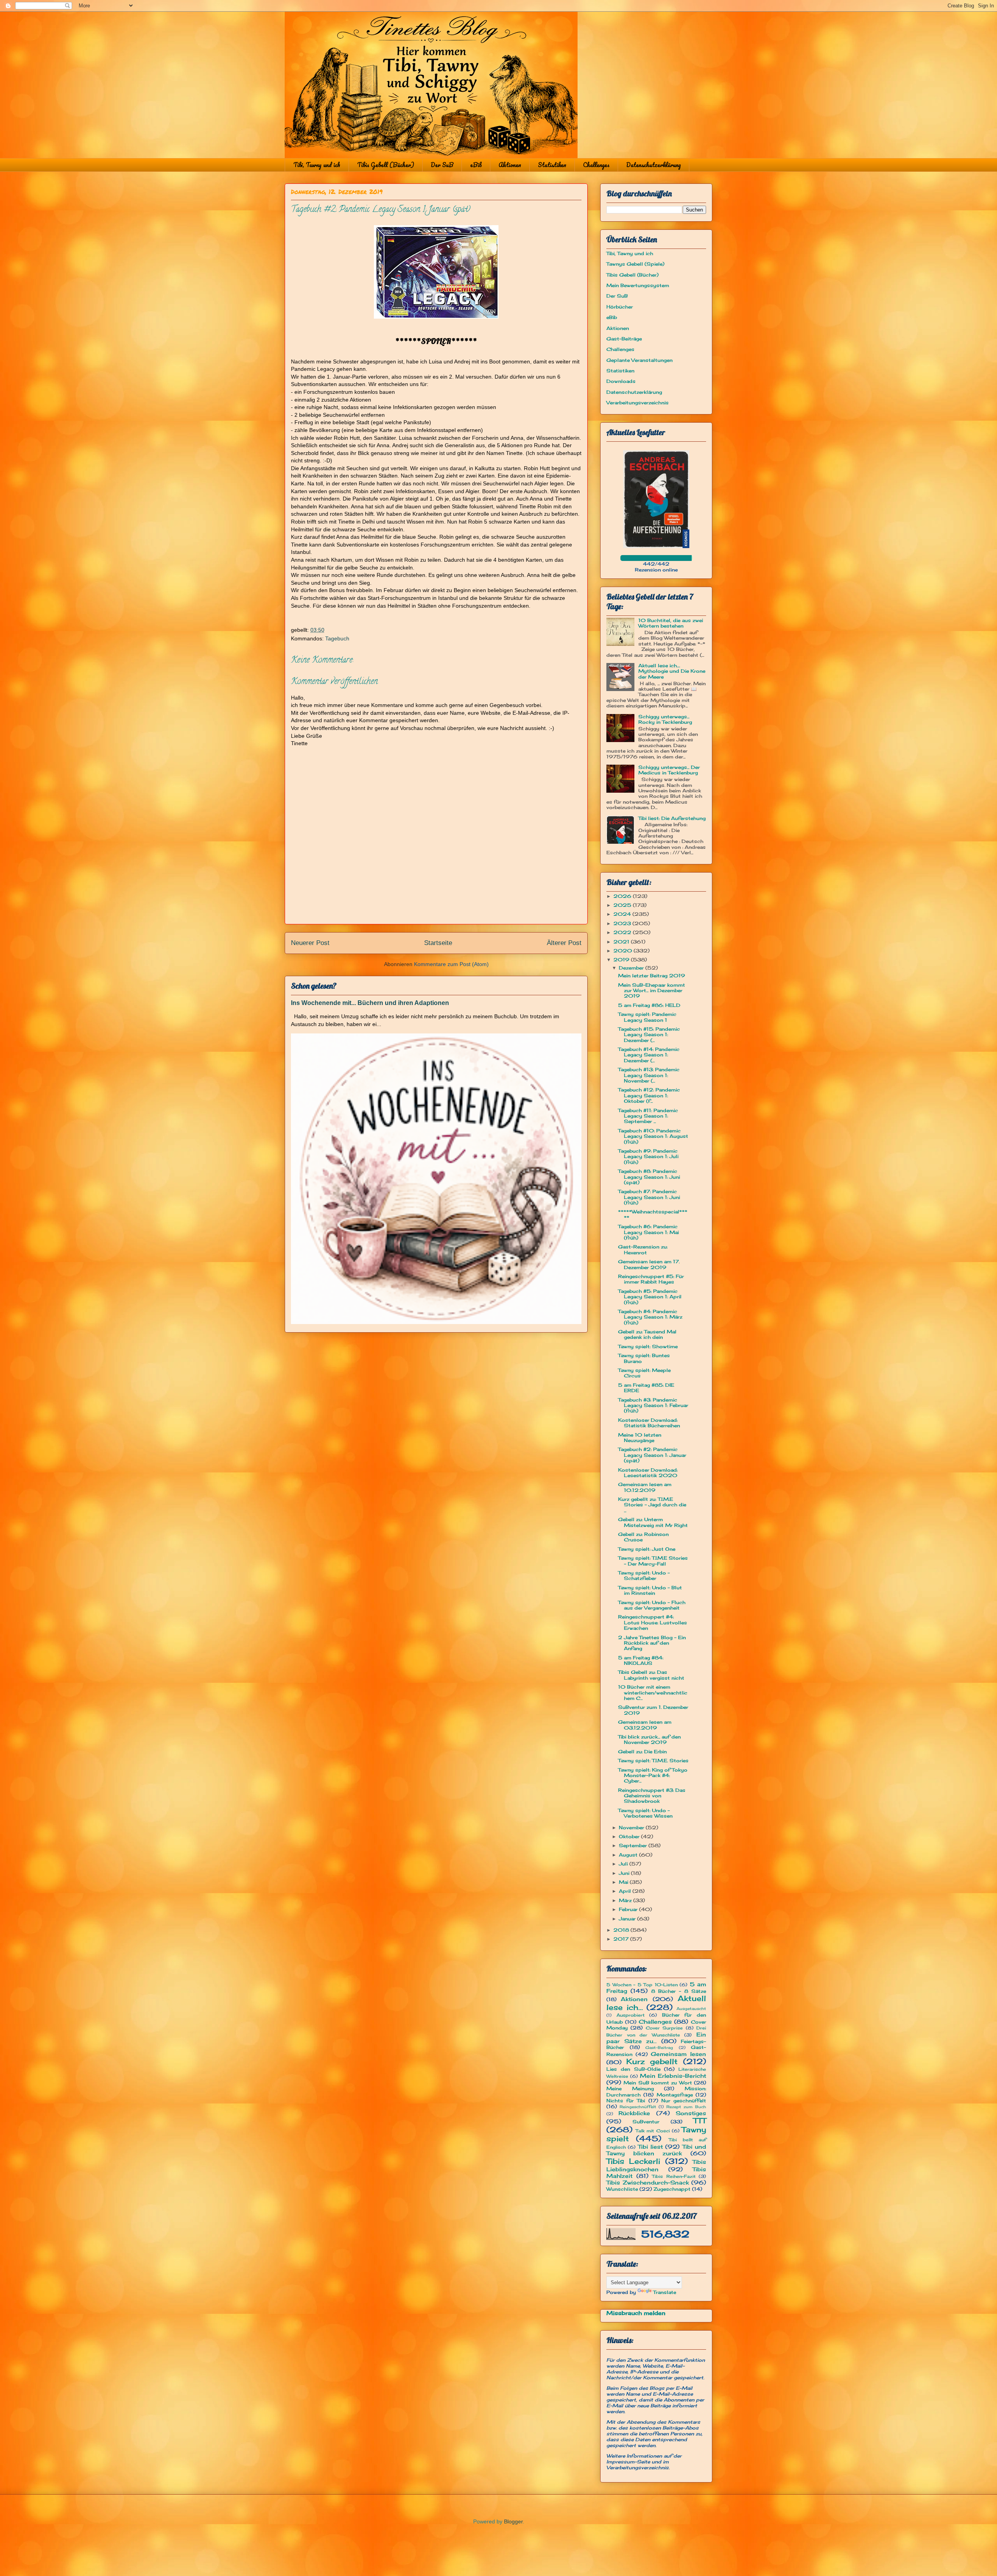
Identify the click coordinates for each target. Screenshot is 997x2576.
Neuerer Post (310, 943)
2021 (622, 942)
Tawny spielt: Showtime (648, 1346)
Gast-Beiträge (624, 339)
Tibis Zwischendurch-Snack (648, 2182)
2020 (624, 951)
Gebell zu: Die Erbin (642, 1752)
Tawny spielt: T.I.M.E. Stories (653, 1761)
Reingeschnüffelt (638, 2107)
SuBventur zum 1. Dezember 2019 (653, 1710)
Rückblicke (634, 2113)
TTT (700, 2121)
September (634, 1845)
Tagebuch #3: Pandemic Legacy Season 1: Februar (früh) (653, 1405)
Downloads (621, 381)
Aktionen (510, 165)
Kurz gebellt (652, 2061)
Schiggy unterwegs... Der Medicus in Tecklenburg (669, 770)
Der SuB (442, 165)
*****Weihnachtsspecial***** (653, 1214)
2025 (623, 905)
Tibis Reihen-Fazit (674, 2176)
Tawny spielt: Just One (647, 1549)
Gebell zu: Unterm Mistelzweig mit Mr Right (653, 1522)
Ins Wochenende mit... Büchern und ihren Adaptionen (370, 1003)
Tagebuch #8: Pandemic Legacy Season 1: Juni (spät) (649, 1177)
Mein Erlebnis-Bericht (673, 2076)
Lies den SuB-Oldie (633, 2069)
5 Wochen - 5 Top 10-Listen (642, 1985)
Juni (625, 1873)
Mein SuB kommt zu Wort (658, 2083)
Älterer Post (564, 943)
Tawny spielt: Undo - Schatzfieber (644, 1575)
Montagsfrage (675, 2095)
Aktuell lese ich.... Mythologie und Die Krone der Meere (672, 671)
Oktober (630, 1836)
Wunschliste (622, 2189)
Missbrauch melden (636, 2313)
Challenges (596, 165)
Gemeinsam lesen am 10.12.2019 (645, 1487)
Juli (624, 1864)
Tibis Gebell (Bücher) (386, 165)
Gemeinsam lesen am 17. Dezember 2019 (649, 1264)
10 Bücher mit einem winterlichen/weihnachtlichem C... (653, 1693)
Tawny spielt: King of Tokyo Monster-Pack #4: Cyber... (653, 1776)
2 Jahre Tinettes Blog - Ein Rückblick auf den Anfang (652, 1643)
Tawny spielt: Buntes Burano (644, 1358)
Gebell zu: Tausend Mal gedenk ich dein (647, 1334)
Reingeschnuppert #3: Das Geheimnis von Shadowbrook (652, 1796)
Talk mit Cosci (653, 2131)
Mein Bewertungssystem (638, 285)
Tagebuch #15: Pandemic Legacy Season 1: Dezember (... (649, 1035)
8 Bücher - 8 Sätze (679, 1991)
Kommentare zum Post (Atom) (451, 964)
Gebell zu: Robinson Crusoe (643, 1537)
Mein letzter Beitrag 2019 (652, 976)
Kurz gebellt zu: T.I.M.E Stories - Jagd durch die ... (652, 1505)
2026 (623, 896)
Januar (628, 1919)
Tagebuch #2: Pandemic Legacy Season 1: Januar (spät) (652, 1455)
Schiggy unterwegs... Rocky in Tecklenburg (665, 719)
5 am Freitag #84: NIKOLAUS (641, 1660)
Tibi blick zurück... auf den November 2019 (649, 1739)
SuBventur (646, 2122)
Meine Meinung (630, 2088)
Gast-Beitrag (659, 2048)
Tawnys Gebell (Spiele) (635, 264)
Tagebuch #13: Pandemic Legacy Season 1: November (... (649, 1075)
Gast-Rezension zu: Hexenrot (643, 1249)
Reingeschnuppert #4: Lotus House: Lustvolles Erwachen (653, 1622)
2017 (622, 1939)
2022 (623, 932)
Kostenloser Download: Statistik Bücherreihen (649, 1423)
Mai (624, 1882)
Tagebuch (337, 638)
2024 (623, 914)
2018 (622, 1930)
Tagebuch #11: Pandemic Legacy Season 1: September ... (648, 1116)
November (632, 1828)
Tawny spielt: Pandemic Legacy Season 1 (647, 1017)
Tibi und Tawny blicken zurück (656, 2150)
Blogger (513, 2521)
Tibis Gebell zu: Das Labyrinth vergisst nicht (651, 1675)
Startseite (438, 943)
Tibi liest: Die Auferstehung (672, 818)
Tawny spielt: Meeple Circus (644, 1373)
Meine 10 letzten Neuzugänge (640, 1438)
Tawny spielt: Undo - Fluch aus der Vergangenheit (652, 1605)
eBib (476, 165)
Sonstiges (691, 2113)
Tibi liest (650, 2147)
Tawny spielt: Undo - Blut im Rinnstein (650, 1590)
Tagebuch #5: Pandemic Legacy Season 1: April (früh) (650, 1297)
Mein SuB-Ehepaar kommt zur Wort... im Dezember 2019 (652, 991)
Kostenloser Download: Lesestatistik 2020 (648, 1473)
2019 (622, 960)
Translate (665, 2292)
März (626, 1900)
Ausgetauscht (691, 2009)
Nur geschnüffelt (684, 2101)
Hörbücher (620, 307)
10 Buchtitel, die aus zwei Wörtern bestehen (671, 623)
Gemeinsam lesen (678, 2054)
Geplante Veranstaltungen (639, 360)
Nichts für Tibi (626, 2101)
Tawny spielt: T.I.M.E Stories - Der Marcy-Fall (653, 1561)
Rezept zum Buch (686, 2107)
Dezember (632, 968)
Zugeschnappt (672, 2189)
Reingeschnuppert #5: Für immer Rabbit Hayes (651, 1279)
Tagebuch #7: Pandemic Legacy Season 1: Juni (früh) (649, 1197)
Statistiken (552, 165)
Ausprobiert (631, 2015)
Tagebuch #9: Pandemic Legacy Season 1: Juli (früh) (648, 1157)
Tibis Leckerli (633, 2161)
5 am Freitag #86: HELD (649, 1005)
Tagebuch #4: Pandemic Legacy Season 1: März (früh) (650, 1317)
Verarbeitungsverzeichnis (638, 403)
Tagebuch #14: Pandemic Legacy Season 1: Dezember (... (649, 1055)
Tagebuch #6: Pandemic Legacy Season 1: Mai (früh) (648, 1232)
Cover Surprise (664, 2028)
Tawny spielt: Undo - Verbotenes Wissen (645, 1813)
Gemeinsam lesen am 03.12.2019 (645, 1725)
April (626, 1891)
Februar (629, 1909)
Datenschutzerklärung (654, 165)
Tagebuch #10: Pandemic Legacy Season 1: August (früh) (653, 1136)
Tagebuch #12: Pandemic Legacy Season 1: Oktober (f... (649, 1095)
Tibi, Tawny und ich (317, 165)
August (629, 1855)
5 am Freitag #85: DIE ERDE (646, 1388)
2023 (623, 923)
